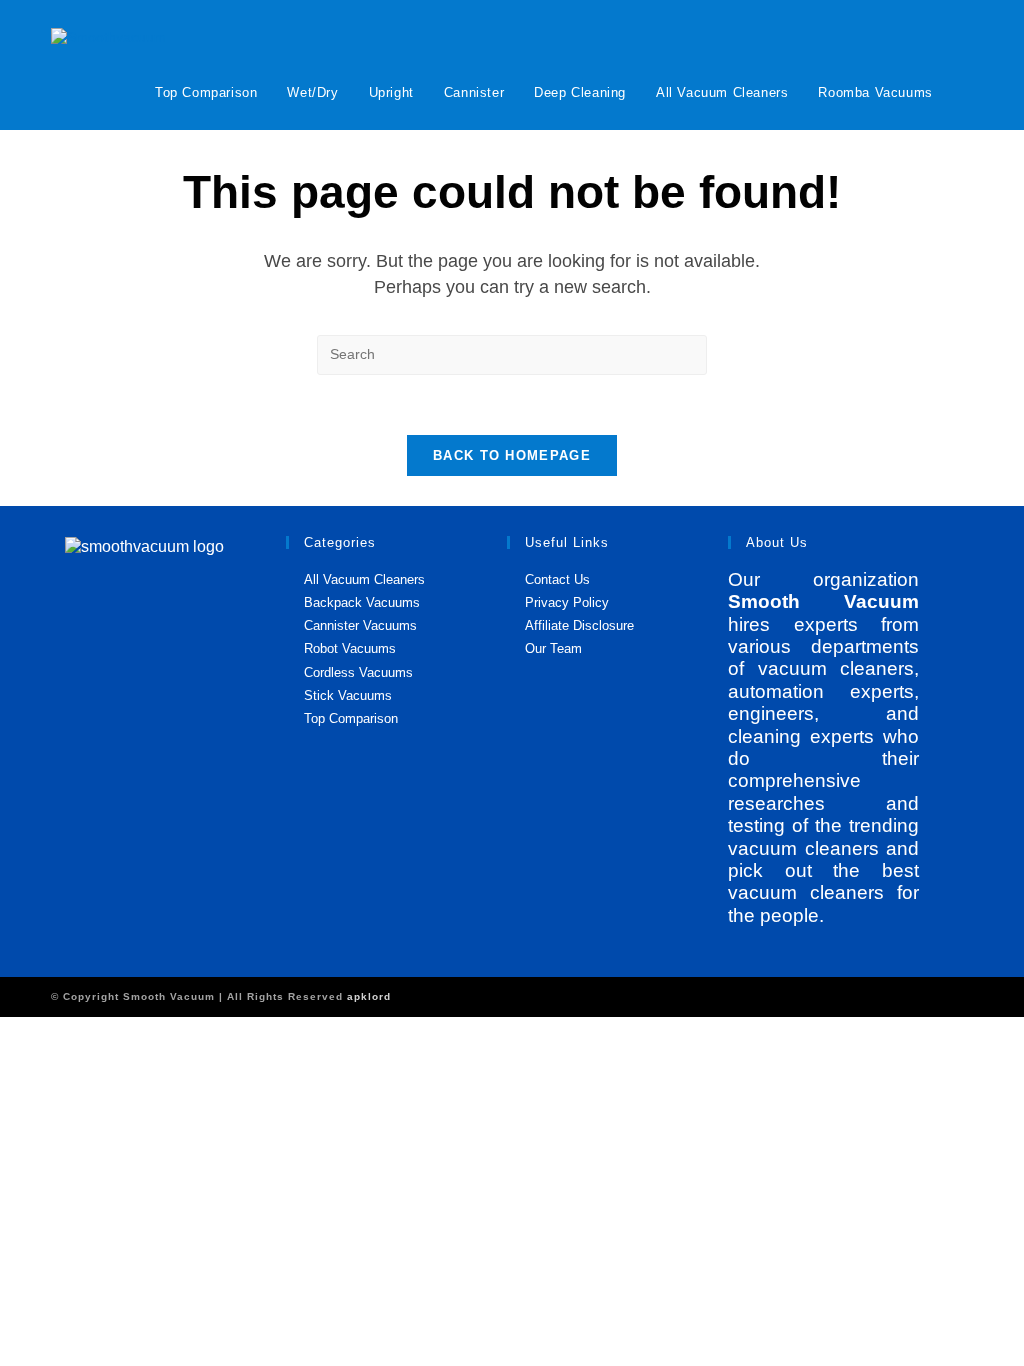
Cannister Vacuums (360, 625)
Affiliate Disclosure (579, 625)
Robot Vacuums (350, 648)
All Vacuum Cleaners (364, 579)
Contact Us (557, 579)
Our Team (553, 648)
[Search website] (968, 92)
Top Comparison (351, 718)
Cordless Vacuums (358, 672)
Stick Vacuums (348, 695)
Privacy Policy (567, 602)
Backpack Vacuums (362, 602)
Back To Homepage (512, 455)
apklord (369, 996)
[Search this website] (512, 353)
